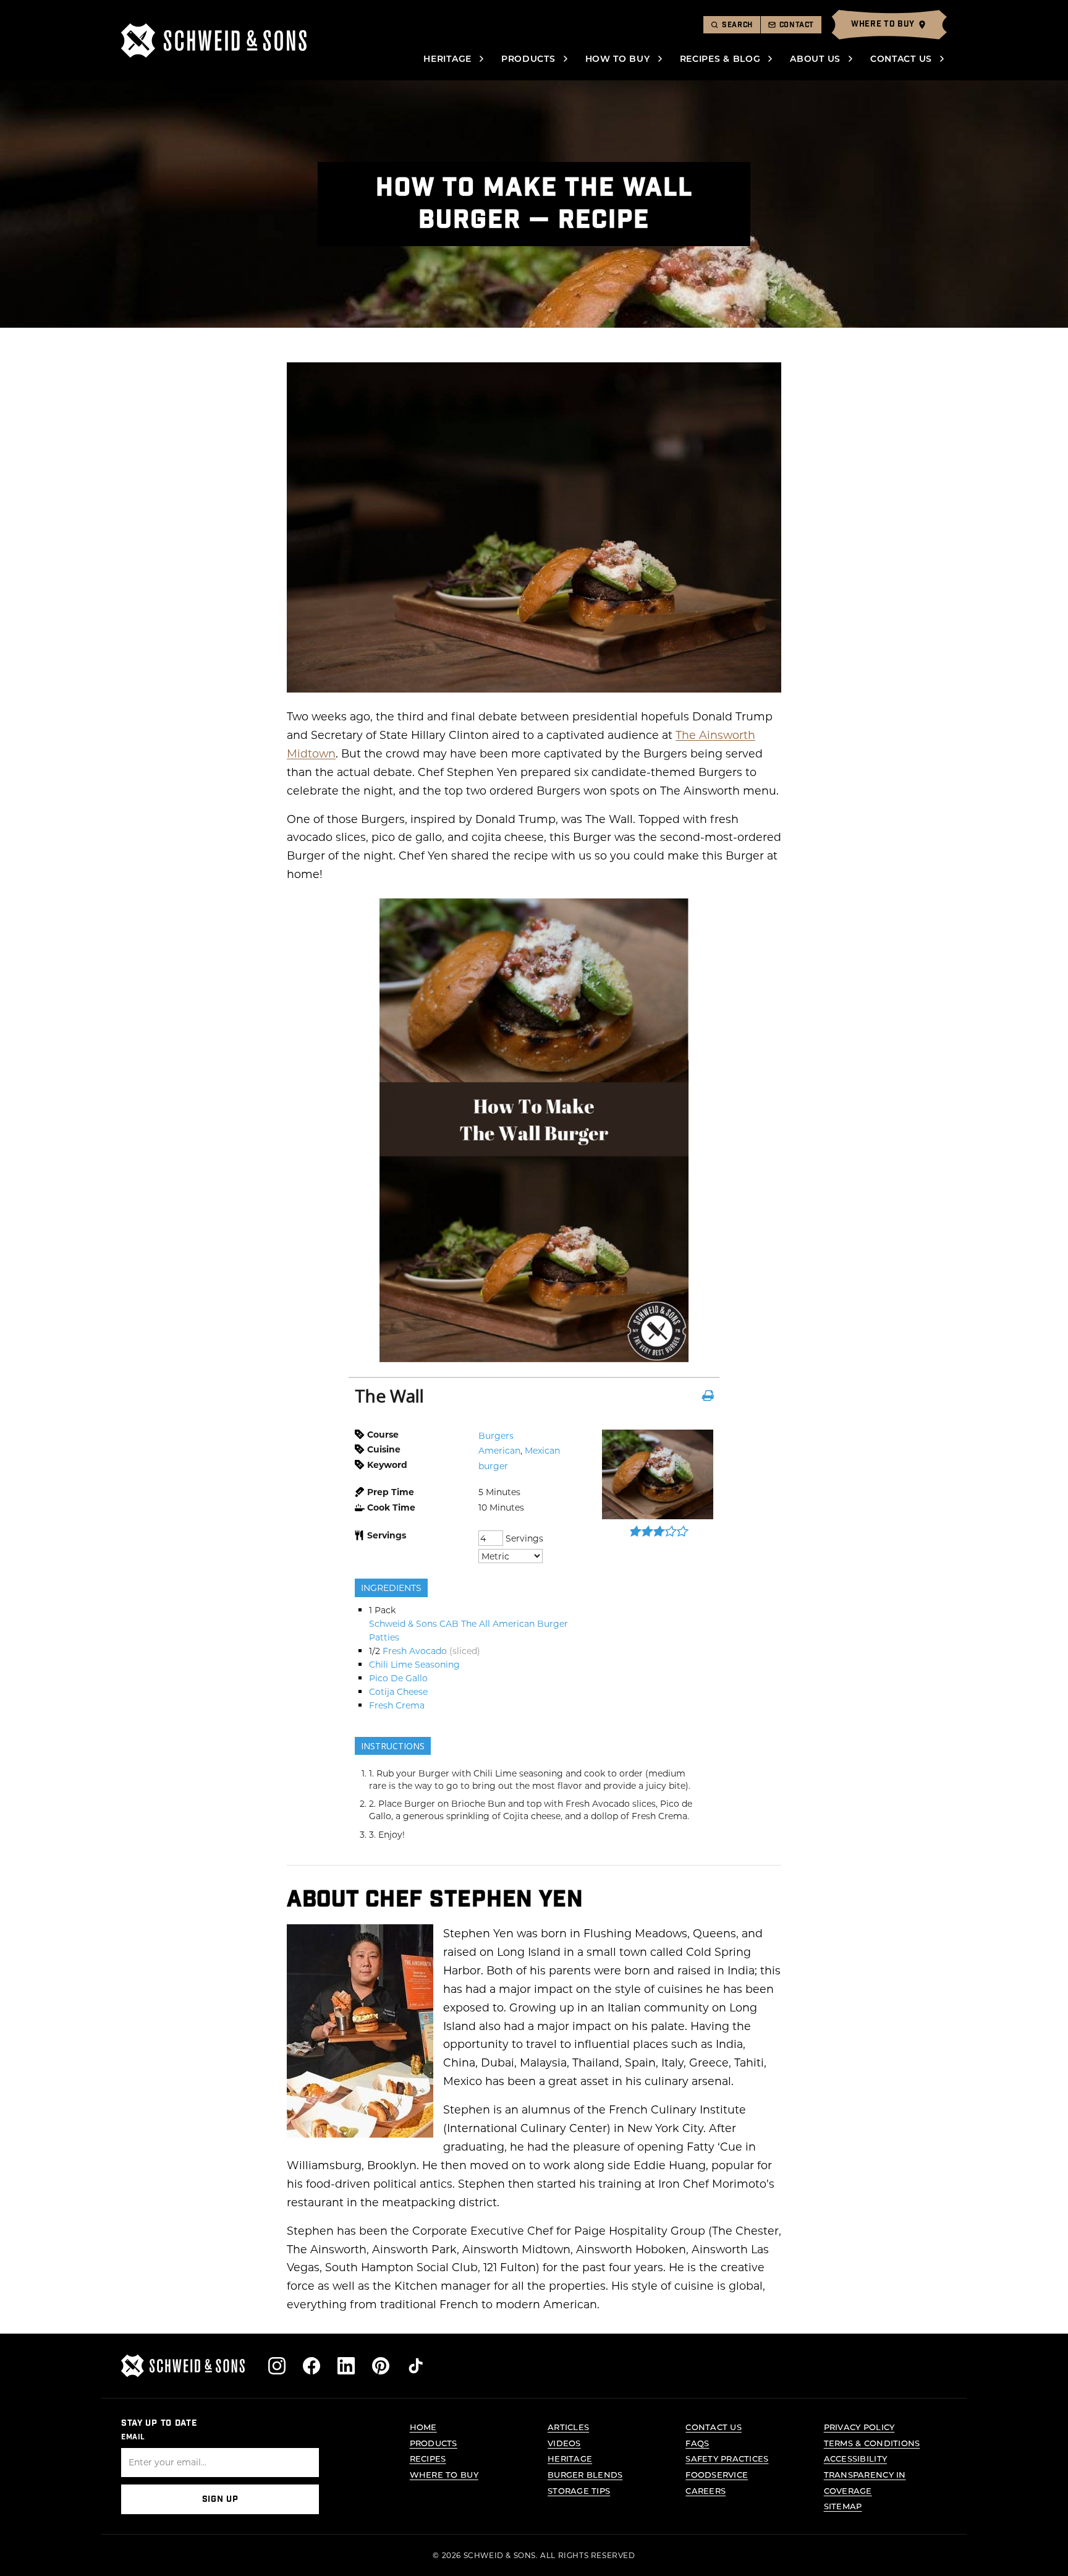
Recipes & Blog (720, 58)
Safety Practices (727, 2458)
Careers (706, 2490)
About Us (815, 58)
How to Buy (618, 58)
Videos (564, 2443)
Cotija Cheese (398, 1691)
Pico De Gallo (398, 1678)
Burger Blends (585, 2474)
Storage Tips (579, 2490)
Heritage (447, 58)
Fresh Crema (397, 1705)
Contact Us (901, 58)
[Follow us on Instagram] (277, 2366)
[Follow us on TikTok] (415, 2366)
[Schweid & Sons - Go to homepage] (214, 41)
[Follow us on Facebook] (311, 2366)
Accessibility (855, 2458)
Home (423, 2427)
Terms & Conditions (872, 2443)
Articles (568, 2427)
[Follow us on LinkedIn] (346, 2366)
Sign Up (220, 2499)
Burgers (496, 1435)
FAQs (697, 2443)
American (499, 1450)
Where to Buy (444, 2474)
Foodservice (717, 2474)
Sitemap (843, 2506)
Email (133, 2437)
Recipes (428, 2458)
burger (493, 1466)
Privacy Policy (859, 2427)
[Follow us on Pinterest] (381, 2366)
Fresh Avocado (415, 1651)
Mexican (542, 1450)
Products (528, 58)
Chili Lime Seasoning (414, 1664)
